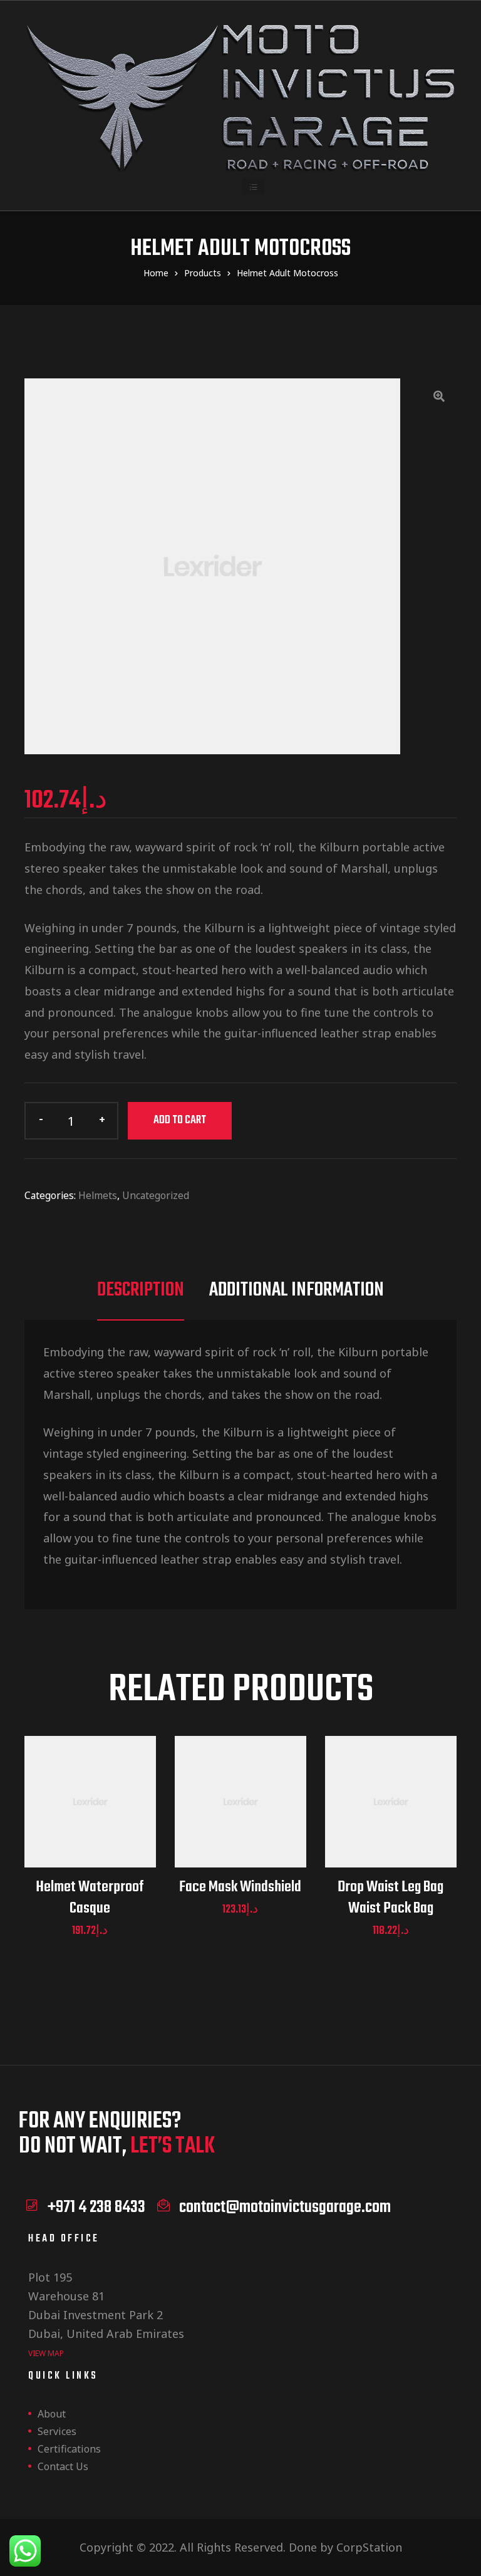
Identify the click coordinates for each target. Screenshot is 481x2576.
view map (46, 2353)
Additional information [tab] (297, 1291)
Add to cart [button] (90, 1817)
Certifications (69, 2449)
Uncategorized (156, 1195)
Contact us (63, 2466)
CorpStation (369, 2547)
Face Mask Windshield (240, 1888)
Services (57, 2431)
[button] (254, 187)
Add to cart (180, 1120)
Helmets (98, 1195)
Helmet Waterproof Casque (90, 1898)
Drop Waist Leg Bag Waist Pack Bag (390, 1898)
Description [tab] (141, 1291)
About (52, 2414)
